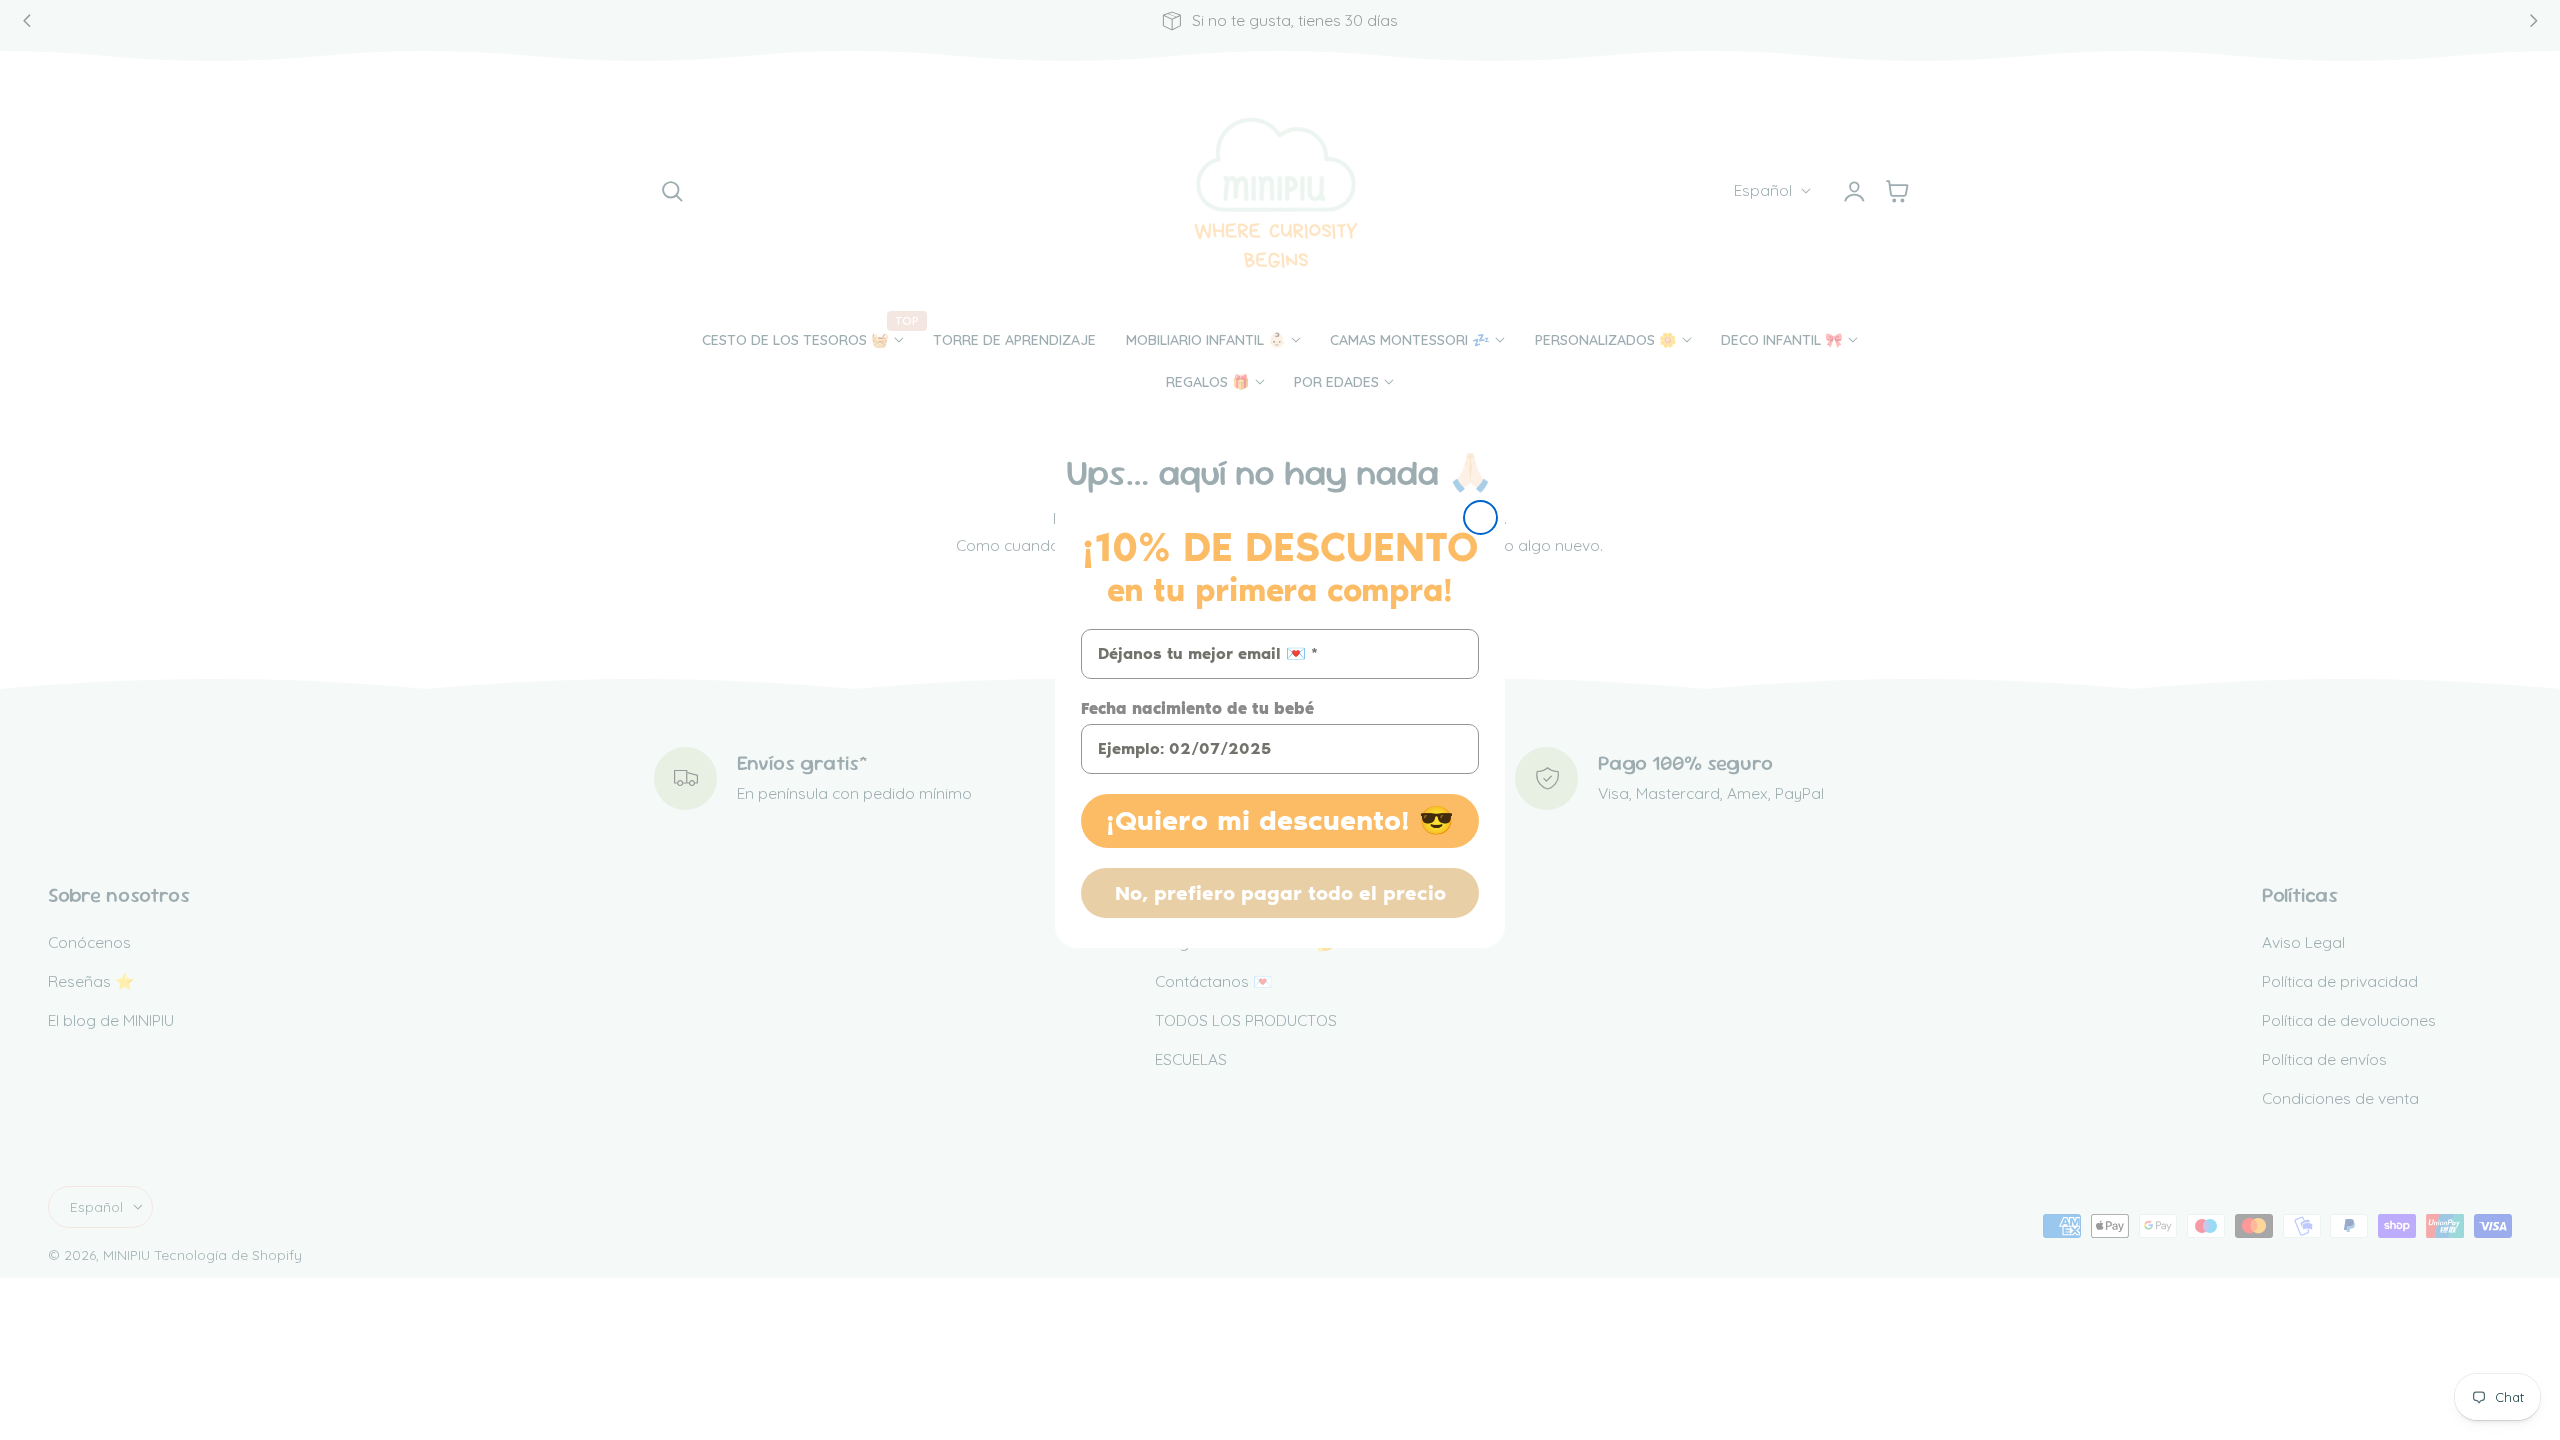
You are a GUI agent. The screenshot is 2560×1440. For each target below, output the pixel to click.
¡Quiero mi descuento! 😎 (1280, 820)
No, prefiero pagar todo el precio (1280, 893)
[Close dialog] (1480, 517)
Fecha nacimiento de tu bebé (1197, 708)
